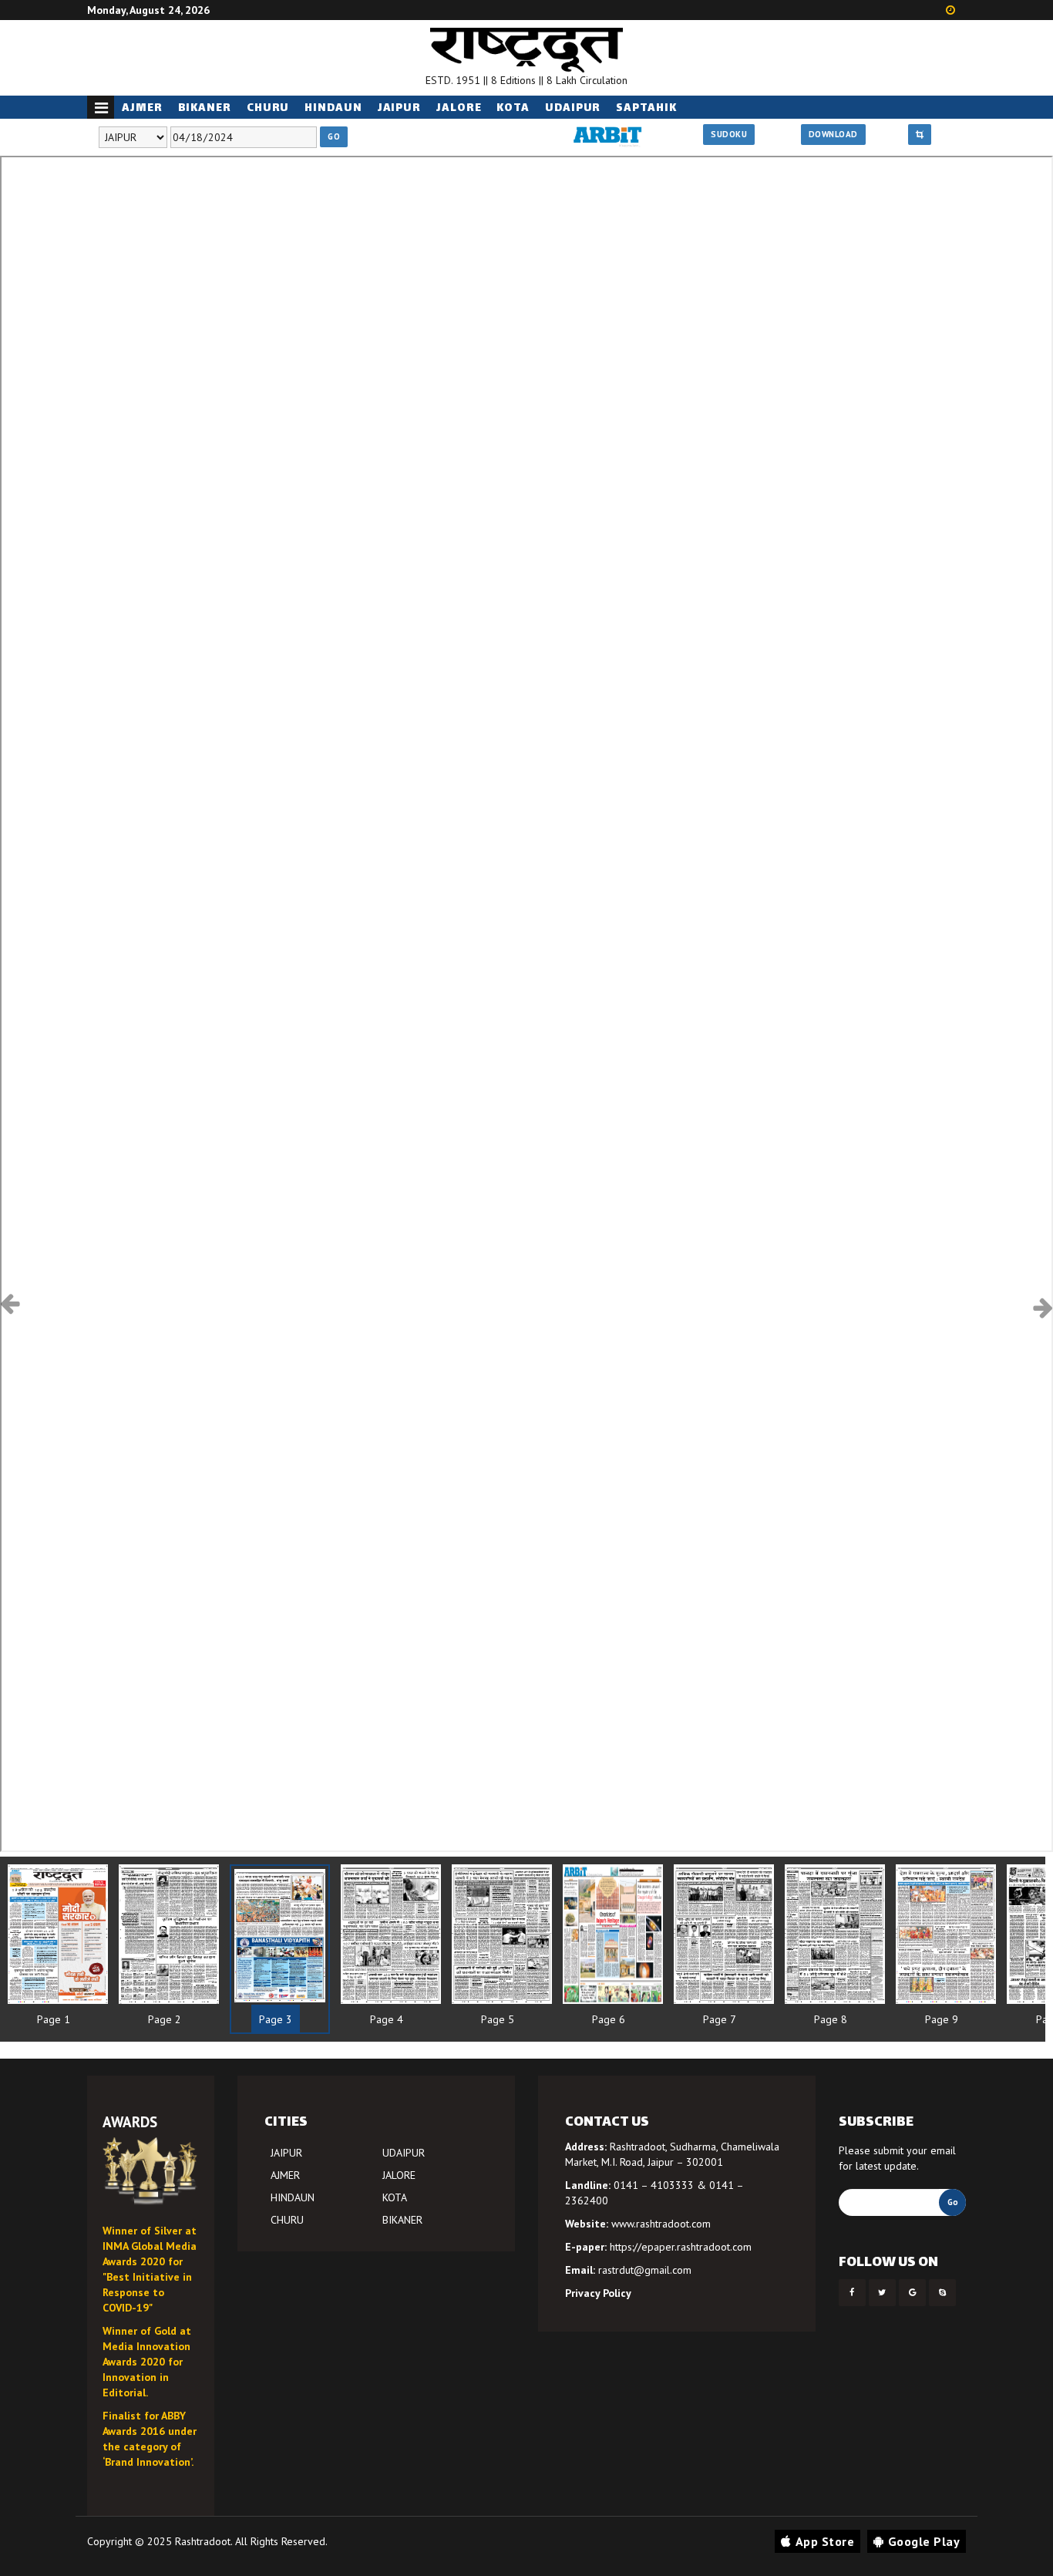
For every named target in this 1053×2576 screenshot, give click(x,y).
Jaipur (399, 108)
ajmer (142, 108)
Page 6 (609, 2019)
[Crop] (920, 135)
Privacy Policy (598, 2293)
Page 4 (387, 2019)
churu (268, 108)
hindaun (333, 108)
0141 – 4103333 (654, 2185)
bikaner (205, 108)
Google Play (924, 2541)
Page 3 (276, 2019)
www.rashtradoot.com (661, 2224)
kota (513, 108)
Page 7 (720, 2019)
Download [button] (833, 134)
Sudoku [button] (729, 134)
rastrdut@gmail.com (645, 2270)
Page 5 (498, 2019)
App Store (825, 2541)
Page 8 (831, 2019)
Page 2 (165, 2019)
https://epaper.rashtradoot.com (681, 2247)
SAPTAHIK (646, 108)
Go (334, 136)
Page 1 (54, 2019)
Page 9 (942, 2019)
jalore (459, 108)
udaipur (573, 108)
